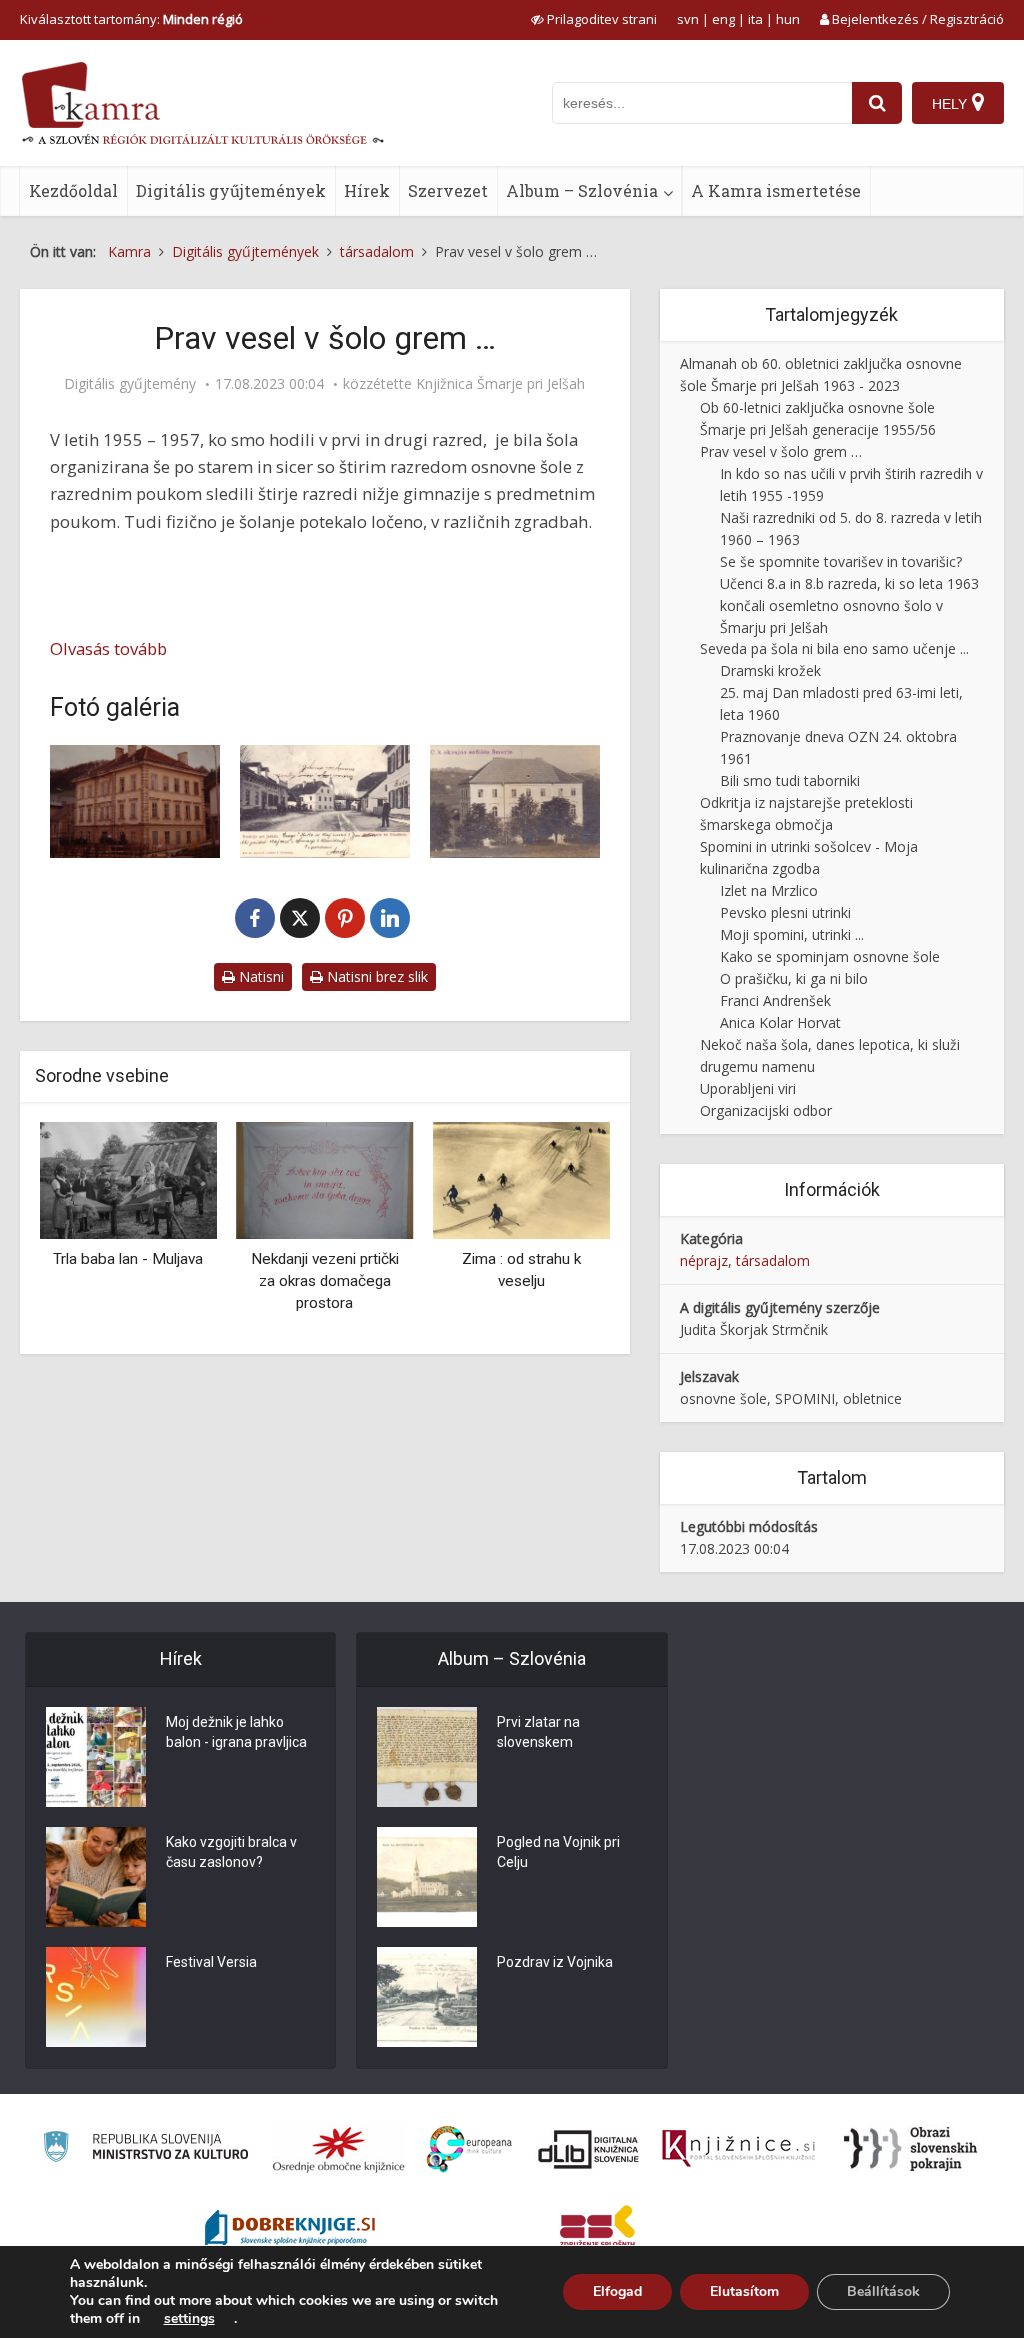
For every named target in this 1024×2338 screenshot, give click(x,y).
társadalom (773, 1260)
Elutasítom (744, 2291)
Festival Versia (211, 1962)
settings (189, 2319)
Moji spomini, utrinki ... (792, 934)
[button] (560, 1231)
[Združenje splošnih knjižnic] (597, 2230)
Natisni (259, 976)
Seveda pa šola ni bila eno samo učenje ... (834, 648)
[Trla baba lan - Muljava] (128, 1178)
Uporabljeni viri (748, 1088)
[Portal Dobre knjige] (290, 2230)
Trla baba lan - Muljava (128, 1259)
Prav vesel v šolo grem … (781, 451)
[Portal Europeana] (469, 2149)
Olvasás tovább (108, 648)
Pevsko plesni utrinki (785, 912)
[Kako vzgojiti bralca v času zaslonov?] (96, 1877)
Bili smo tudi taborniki (790, 780)
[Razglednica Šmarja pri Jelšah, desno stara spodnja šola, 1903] (325, 801)
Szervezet (448, 190)
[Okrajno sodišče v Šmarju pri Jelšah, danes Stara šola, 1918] (515, 801)
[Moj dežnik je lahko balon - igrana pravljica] (96, 1757)
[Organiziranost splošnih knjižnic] (339, 2149)
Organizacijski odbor (766, 1110)
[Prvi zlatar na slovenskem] (427, 1757)
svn (688, 19)
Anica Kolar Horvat (780, 1022)
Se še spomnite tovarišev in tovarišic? (841, 561)
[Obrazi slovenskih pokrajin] (910, 2149)
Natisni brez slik (375, 976)
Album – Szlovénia (582, 190)
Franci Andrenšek (775, 1000)
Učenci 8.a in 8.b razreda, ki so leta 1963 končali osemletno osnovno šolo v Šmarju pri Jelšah (849, 605)
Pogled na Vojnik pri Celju (558, 1852)
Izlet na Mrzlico (769, 890)
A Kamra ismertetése (776, 190)
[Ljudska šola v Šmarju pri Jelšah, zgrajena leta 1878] (135, 801)
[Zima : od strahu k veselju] (521, 1178)
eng (723, 19)
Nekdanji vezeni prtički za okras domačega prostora (325, 1280)
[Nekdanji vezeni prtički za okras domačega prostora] (325, 1178)
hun (788, 19)
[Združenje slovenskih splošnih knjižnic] (738, 2149)
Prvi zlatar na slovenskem (538, 1732)
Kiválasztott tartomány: (131, 19)
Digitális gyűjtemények (231, 190)
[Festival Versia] (96, 1997)
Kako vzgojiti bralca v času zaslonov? (231, 1852)
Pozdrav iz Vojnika (555, 1962)
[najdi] (877, 103)
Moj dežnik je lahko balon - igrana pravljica (236, 1732)
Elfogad (617, 2291)
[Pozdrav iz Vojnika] (427, 1997)
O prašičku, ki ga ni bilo (794, 978)
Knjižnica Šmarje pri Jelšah (500, 384)
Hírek (367, 190)
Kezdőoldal (73, 190)
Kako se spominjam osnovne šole (830, 956)
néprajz (704, 1260)
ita (755, 19)
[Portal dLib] (589, 2149)
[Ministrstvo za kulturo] (145, 2149)
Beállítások (883, 2291)
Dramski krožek (770, 670)
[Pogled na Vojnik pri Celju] (427, 1877)
